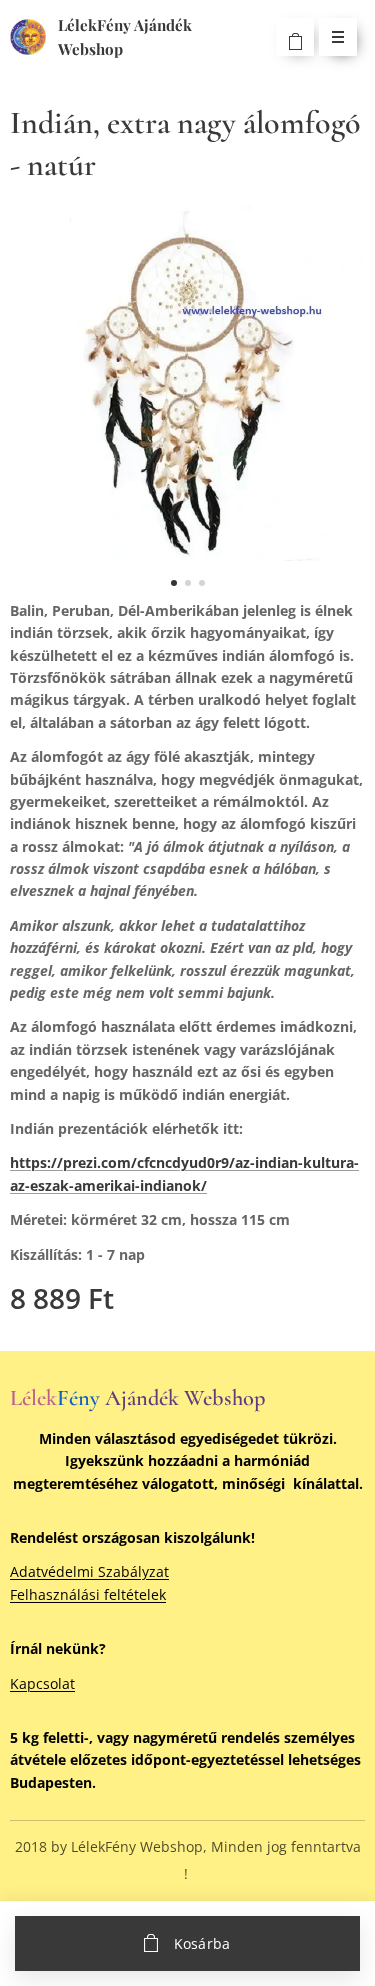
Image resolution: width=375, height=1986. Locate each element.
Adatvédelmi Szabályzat (89, 1571)
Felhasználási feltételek (88, 1594)
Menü (338, 37)
